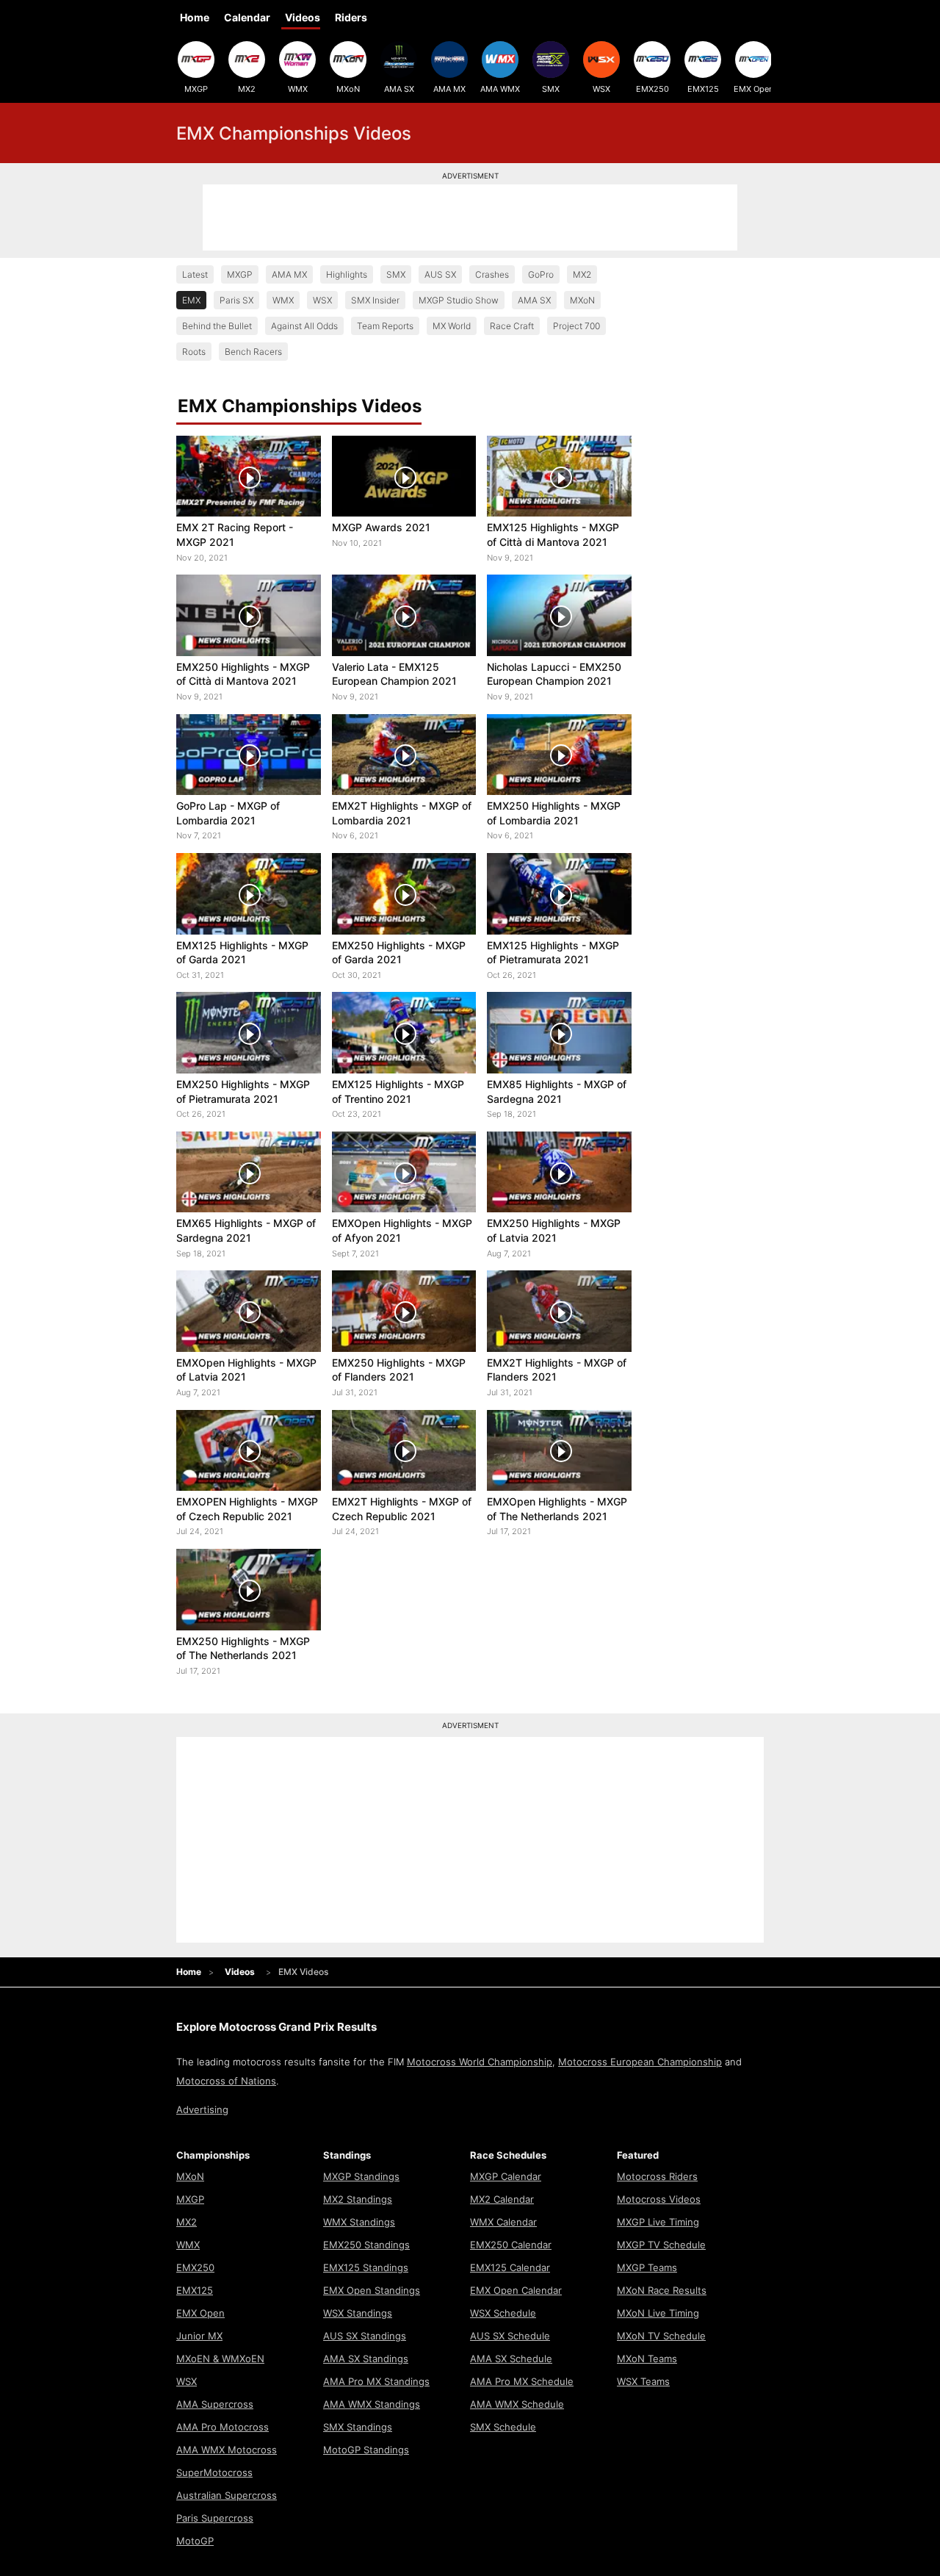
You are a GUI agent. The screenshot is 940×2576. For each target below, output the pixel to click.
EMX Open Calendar (516, 2290)
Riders (351, 17)
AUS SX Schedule (510, 2336)
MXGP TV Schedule (661, 2245)
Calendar (247, 17)
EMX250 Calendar (511, 2245)
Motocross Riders (657, 2176)
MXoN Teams (647, 2359)
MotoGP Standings (366, 2450)
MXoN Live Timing (658, 2313)
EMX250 (652, 89)
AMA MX (449, 89)
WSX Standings (358, 2313)
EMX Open (753, 89)
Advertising (202, 2109)
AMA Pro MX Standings (376, 2381)
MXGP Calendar (506, 2176)
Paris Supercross (215, 2518)
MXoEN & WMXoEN (220, 2359)
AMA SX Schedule (511, 2359)
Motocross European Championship (640, 2062)
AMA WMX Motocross (227, 2450)
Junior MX (199, 2336)
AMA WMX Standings (372, 2404)
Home (195, 17)
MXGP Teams (647, 2267)
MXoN (348, 89)
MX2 (247, 89)
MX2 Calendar (502, 2199)
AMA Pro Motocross (223, 2427)
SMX (551, 89)
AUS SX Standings (365, 2336)
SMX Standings (358, 2427)
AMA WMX (500, 89)
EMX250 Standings (366, 2245)
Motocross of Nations (226, 2081)
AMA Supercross (215, 2404)
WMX (298, 89)
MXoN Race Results (662, 2290)
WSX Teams (643, 2381)
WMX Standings (359, 2222)
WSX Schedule (503, 2313)
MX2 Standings (358, 2199)
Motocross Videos (659, 2199)
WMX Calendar (503, 2222)
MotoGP (195, 2541)
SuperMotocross (214, 2472)
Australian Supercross (227, 2495)
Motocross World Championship (480, 2062)
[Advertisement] (470, 217)
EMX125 (703, 89)
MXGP (196, 89)
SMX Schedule (503, 2427)
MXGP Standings (361, 2176)
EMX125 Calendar (510, 2267)
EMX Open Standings (372, 2290)
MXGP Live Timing (658, 2222)
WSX (601, 89)
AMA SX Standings (366, 2359)
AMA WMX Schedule (517, 2404)
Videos (303, 17)
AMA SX (399, 89)
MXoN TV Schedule (661, 2336)
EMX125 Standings (366, 2267)
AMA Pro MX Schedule (522, 2381)
